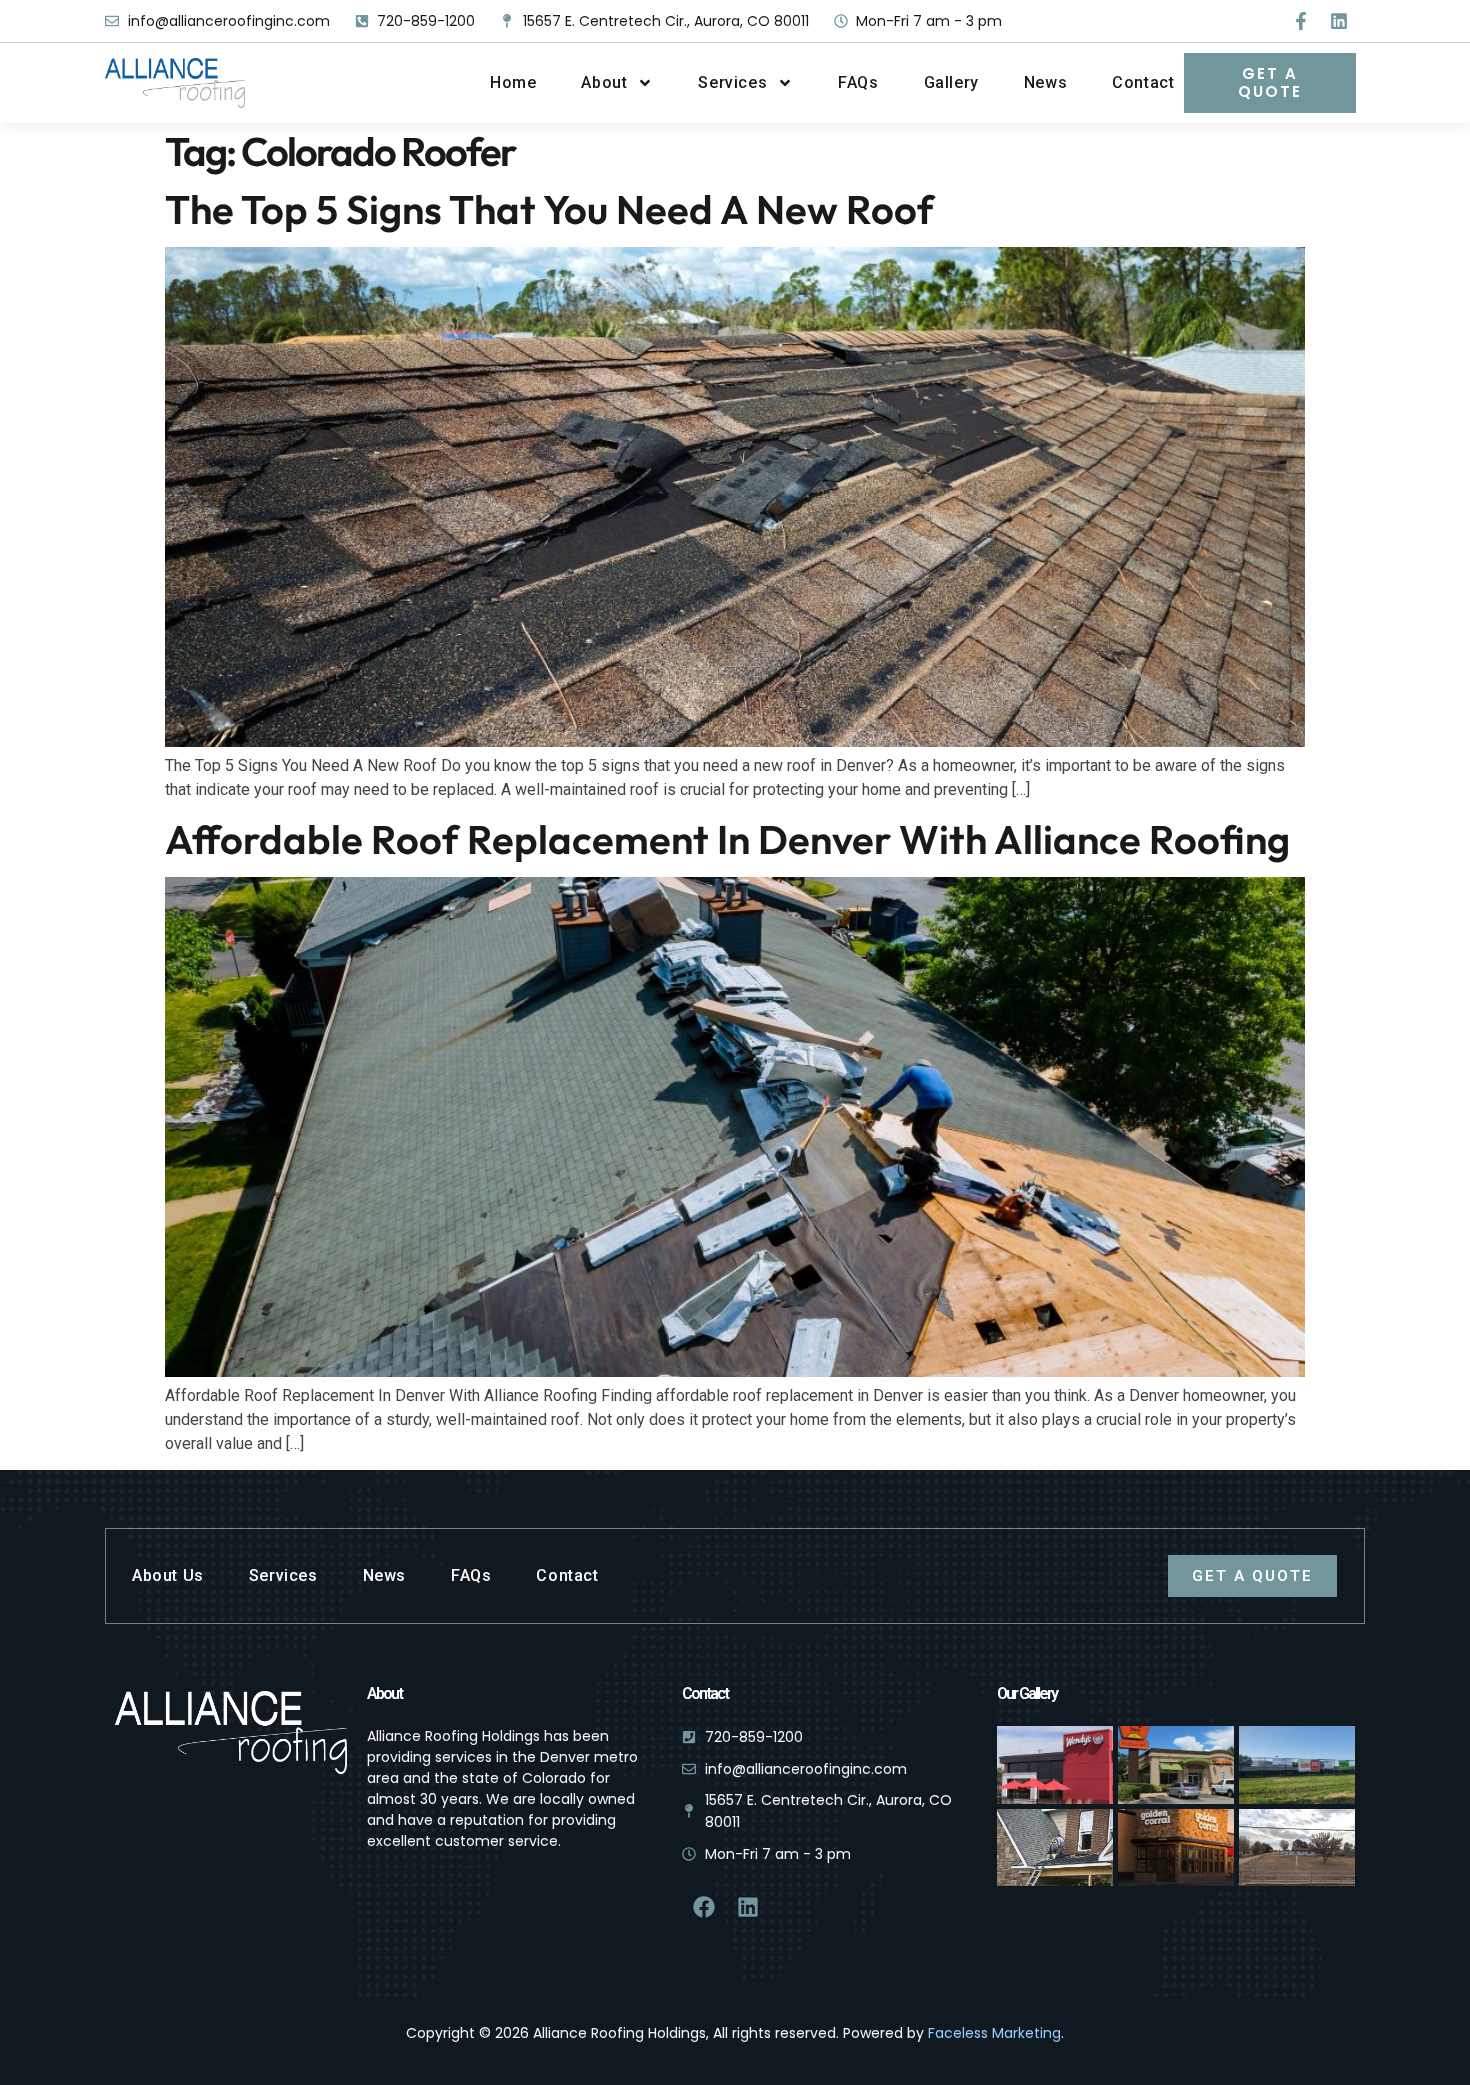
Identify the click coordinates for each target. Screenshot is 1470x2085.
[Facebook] (704, 1907)
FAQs (858, 82)
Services (732, 82)
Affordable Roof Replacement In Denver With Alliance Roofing (727, 839)
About (604, 82)
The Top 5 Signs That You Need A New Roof (549, 209)
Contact (1143, 82)
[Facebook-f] (1301, 21)
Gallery (951, 82)
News (1045, 82)
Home (513, 82)
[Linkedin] (1339, 21)
